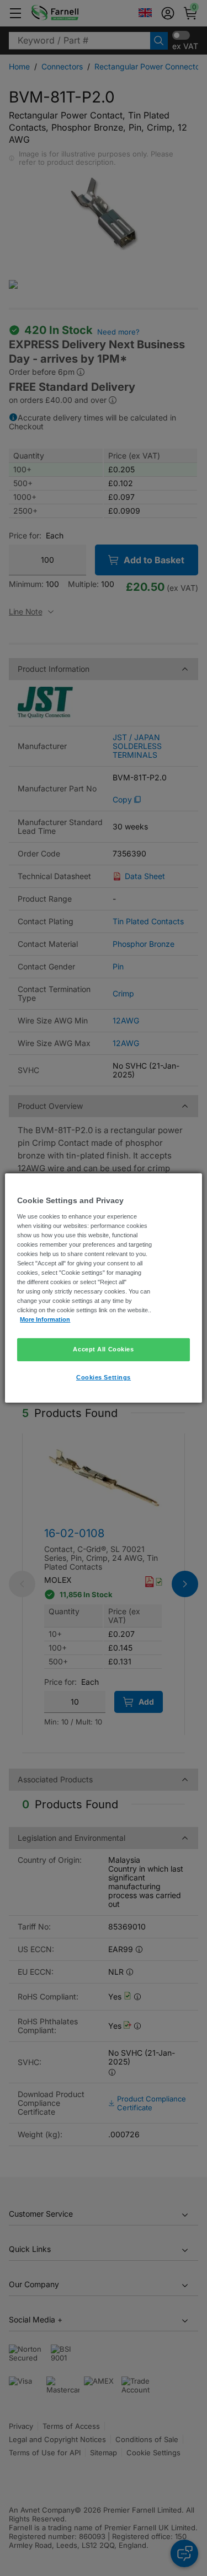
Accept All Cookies (103, 1349)
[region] (103, 1288)
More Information (45, 1319)
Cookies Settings (104, 1377)
